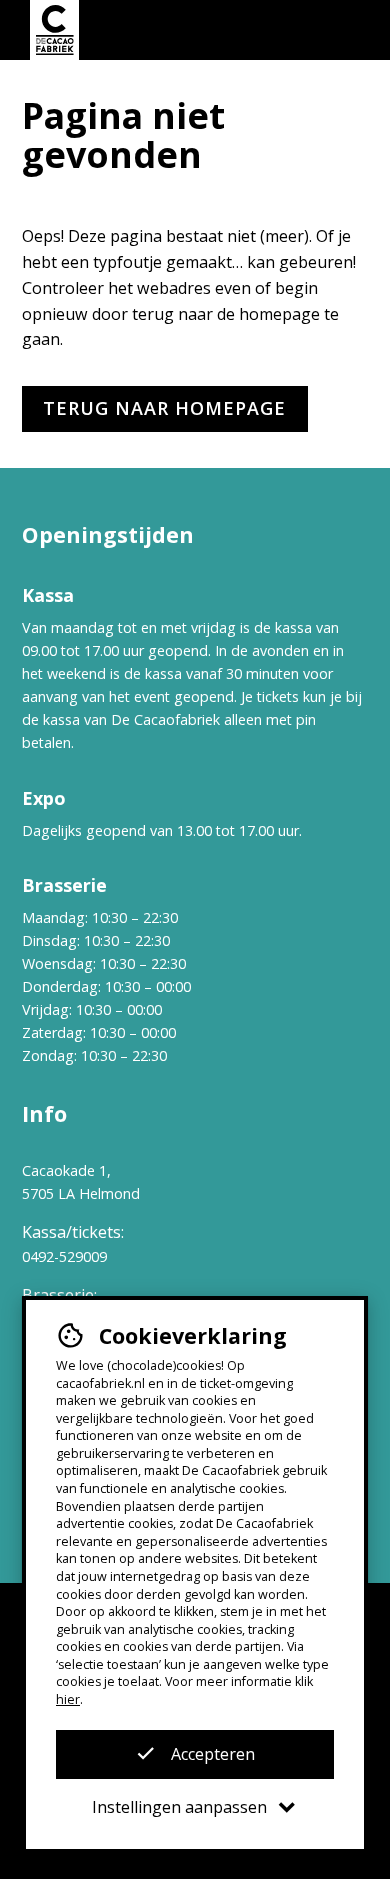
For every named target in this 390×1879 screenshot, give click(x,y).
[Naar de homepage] (54, 30)
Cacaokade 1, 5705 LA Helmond (81, 1182)
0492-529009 (64, 1256)
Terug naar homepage (164, 408)
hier (68, 1699)
